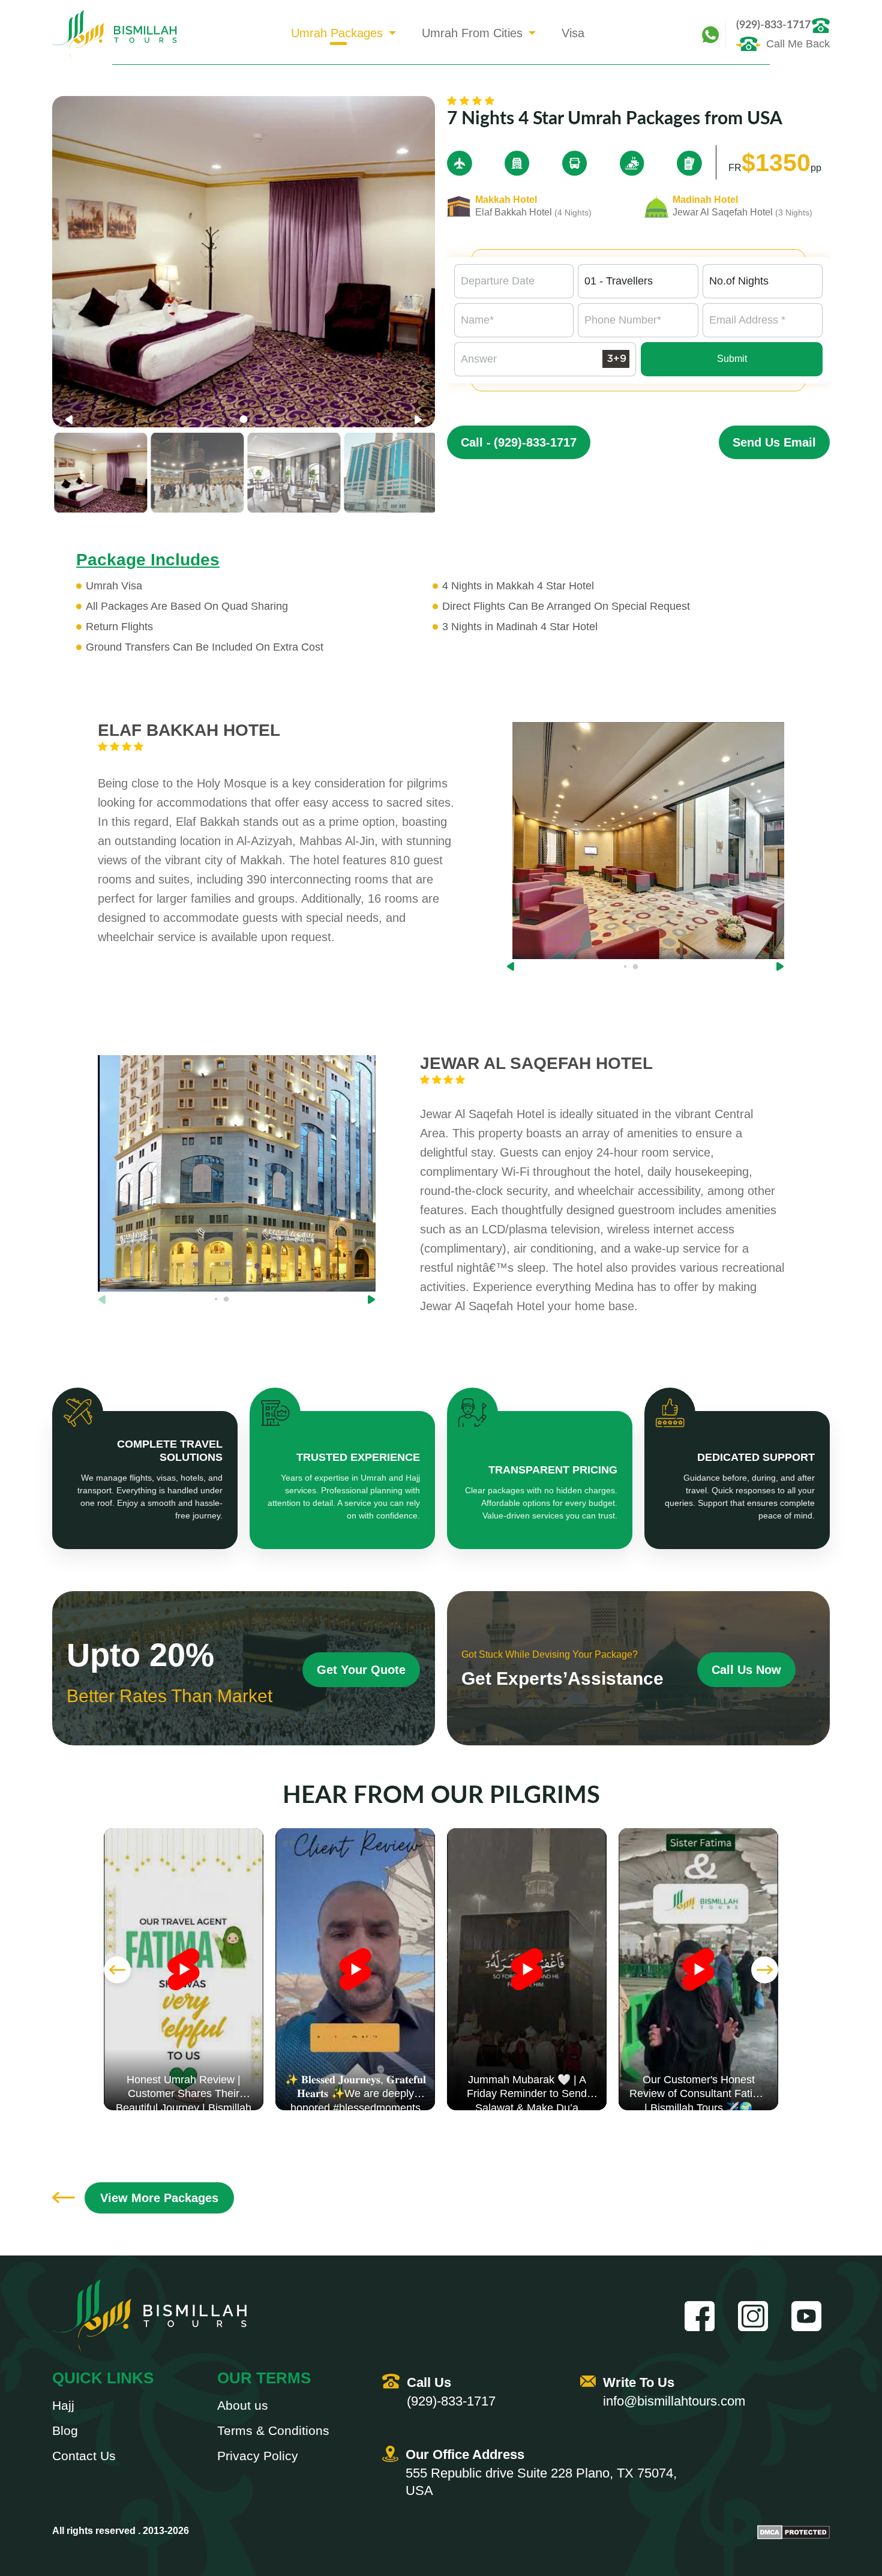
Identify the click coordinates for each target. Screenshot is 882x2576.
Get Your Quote (361, 1670)
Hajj (63, 2406)
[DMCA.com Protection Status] (793, 2532)
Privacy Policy (258, 2456)
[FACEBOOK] (704, 2316)
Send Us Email (774, 442)
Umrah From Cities (472, 33)
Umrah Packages (337, 33)
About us (243, 2406)
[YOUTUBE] (811, 2316)
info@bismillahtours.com (674, 2401)
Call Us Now (746, 1670)
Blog (65, 2431)
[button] (418, 420)
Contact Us (84, 2456)
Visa (573, 33)
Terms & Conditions (273, 2431)
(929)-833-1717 (773, 25)
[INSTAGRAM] (757, 2316)
